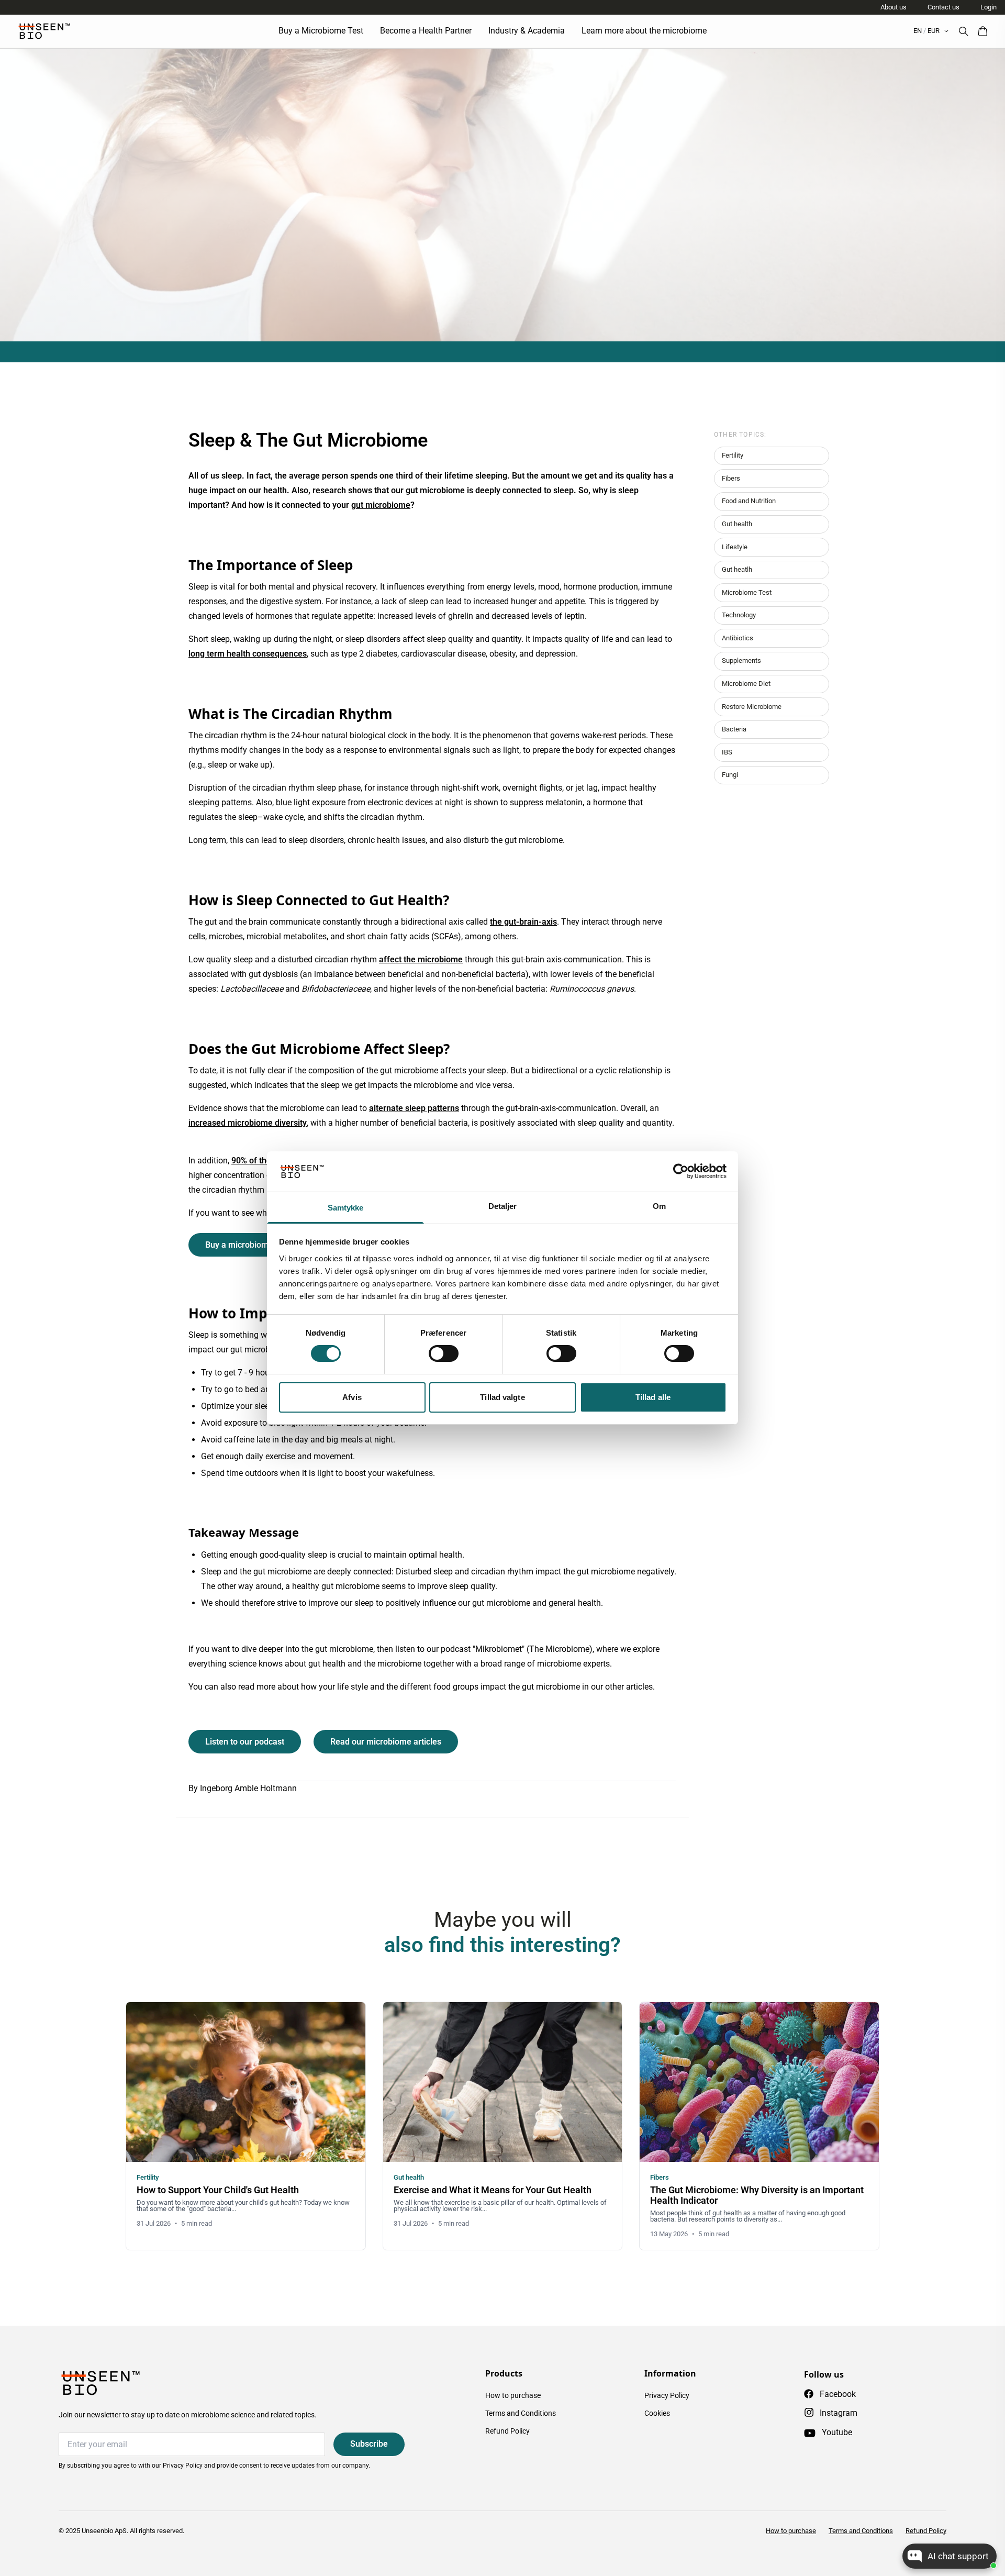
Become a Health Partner (426, 31)
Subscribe (369, 2444)
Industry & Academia (527, 31)
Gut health (737, 524)
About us (894, 7)
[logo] (44, 31)
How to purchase (513, 2395)
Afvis (352, 1397)
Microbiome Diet (746, 684)
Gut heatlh (737, 569)
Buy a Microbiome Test (321, 31)
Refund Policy (507, 2431)
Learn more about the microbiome (644, 31)
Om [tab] (659, 1206)
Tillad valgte (502, 1397)
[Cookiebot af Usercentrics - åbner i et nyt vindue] (681, 1171)
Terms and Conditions (521, 2413)
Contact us (943, 7)
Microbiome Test (747, 592)
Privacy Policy (667, 2395)
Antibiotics (738, 638)
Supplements (741, 660)
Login (989, 7)
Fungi (730, 775)
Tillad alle (653, 1397)
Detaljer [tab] (503, 1206)
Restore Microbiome (752, 707)
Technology (739, 615)
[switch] (444, 1353)
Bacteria (734, 729)
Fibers (731, 478)
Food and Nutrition (749, 501)
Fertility (733, 455)
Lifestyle (735, 547)
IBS (727, 752)
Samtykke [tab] (346, 1208)
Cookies (657, 2413)
